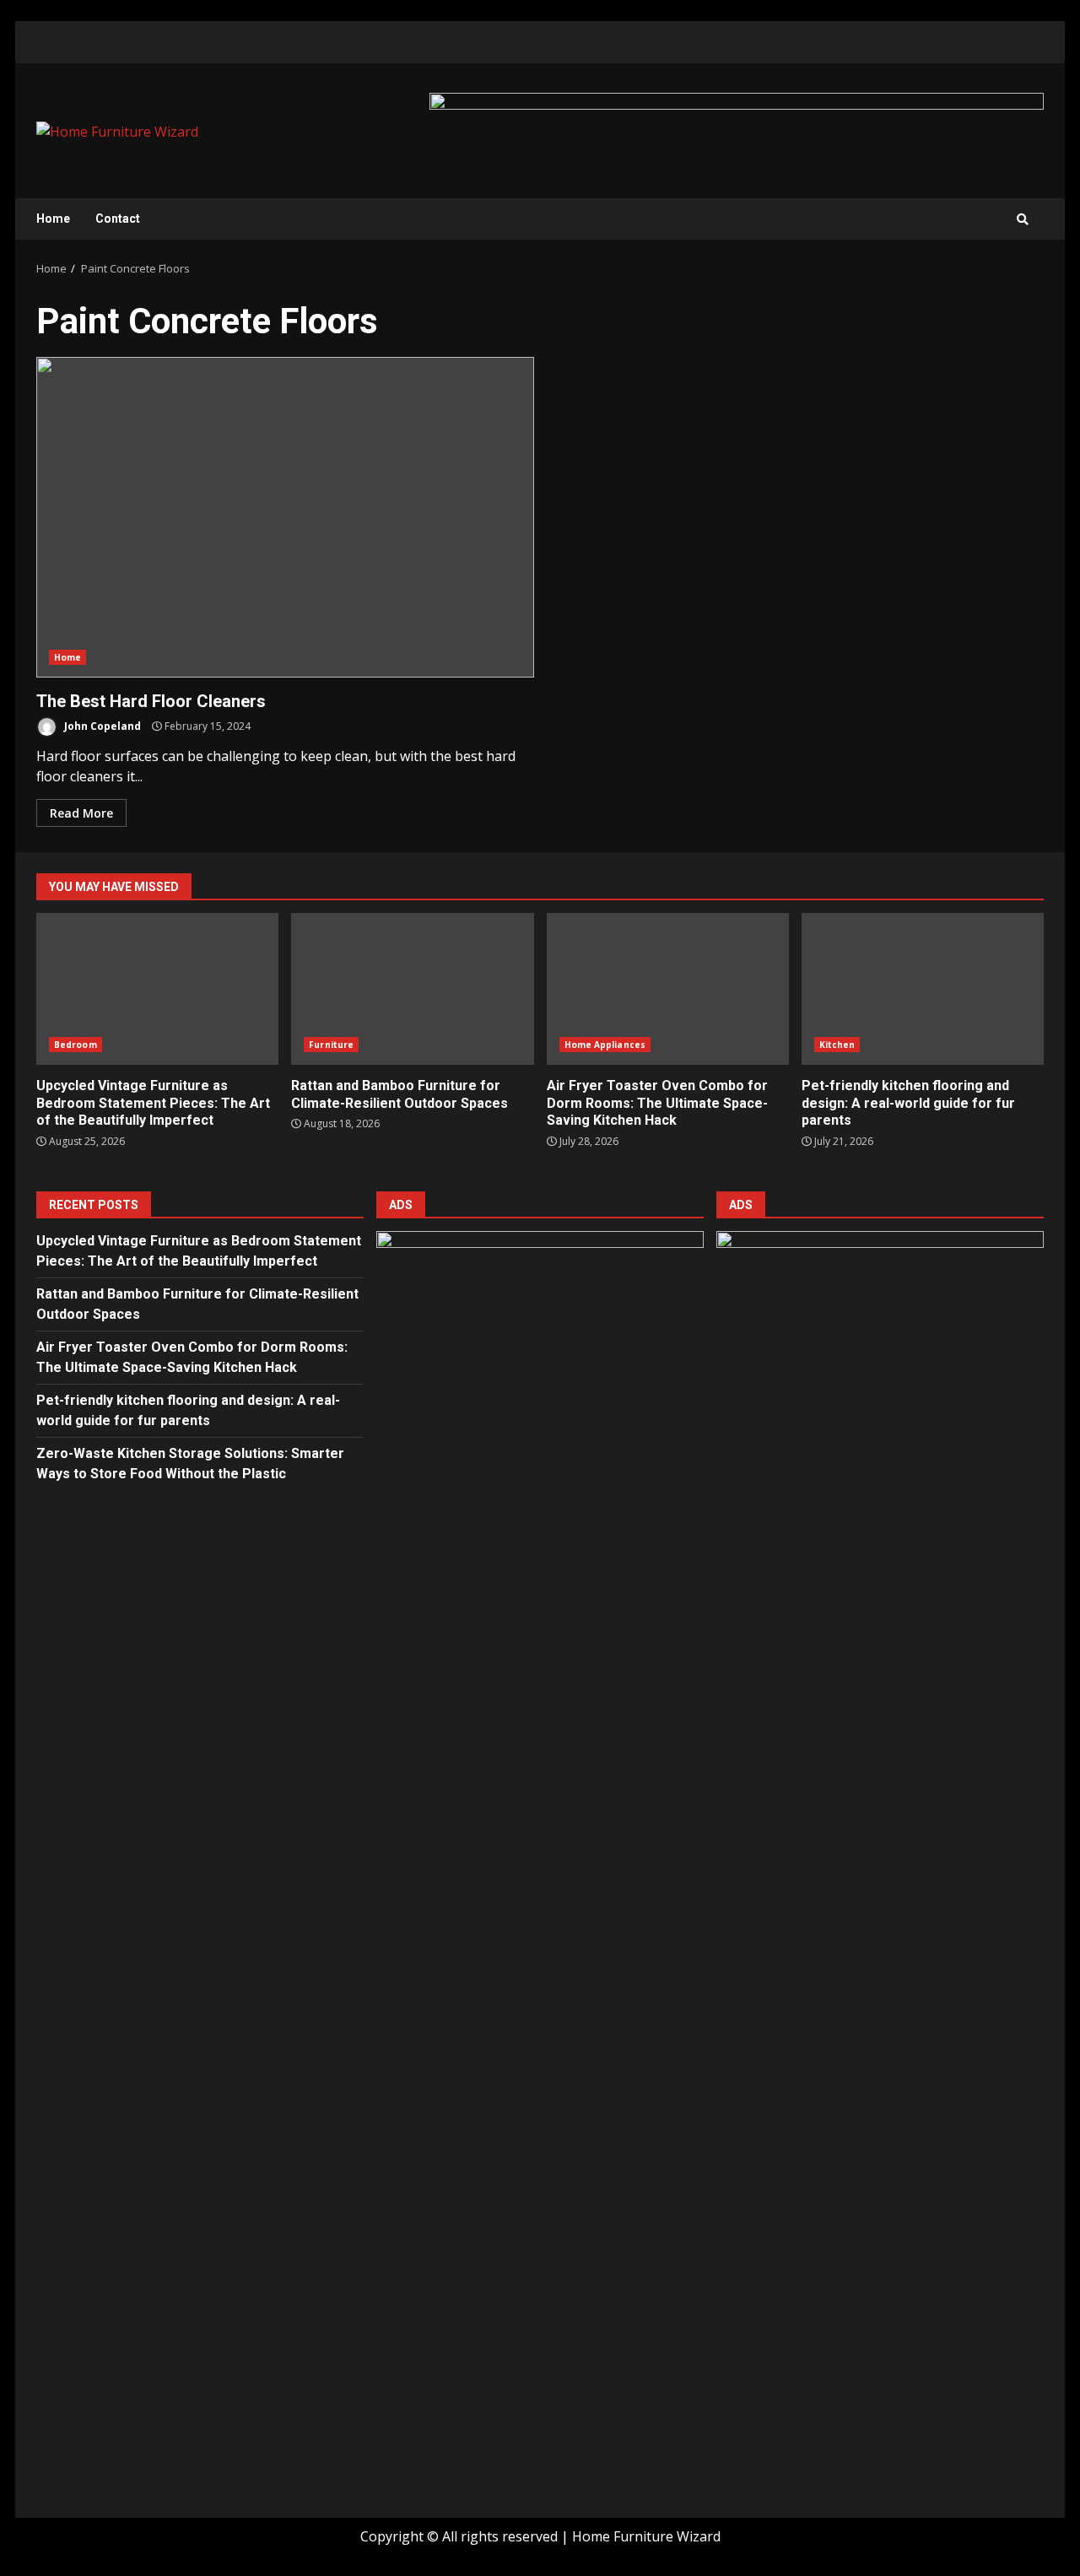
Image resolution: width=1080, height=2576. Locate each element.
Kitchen (837, 1045)
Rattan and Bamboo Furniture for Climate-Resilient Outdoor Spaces (412, 989)
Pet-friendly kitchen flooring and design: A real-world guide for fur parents (923, 989)
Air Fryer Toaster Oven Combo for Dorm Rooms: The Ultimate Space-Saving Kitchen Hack (668, 989)
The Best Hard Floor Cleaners (285, 517)
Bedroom (76, 1045)
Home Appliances (605, 1045)
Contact (118, 219)
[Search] (1023, 219)
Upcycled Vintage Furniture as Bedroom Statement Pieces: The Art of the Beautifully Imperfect (157, 989)
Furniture (331, 1045)
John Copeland (101, 726)
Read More (81, 813)
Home (53, 219)
